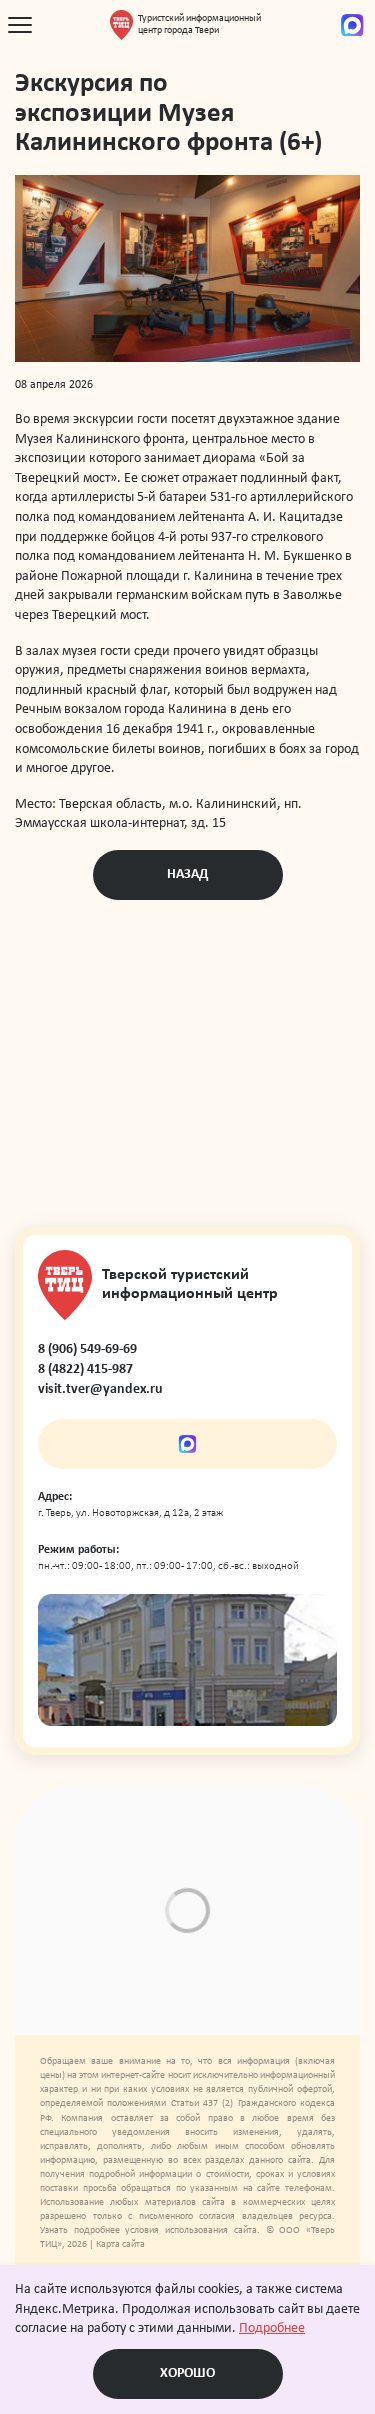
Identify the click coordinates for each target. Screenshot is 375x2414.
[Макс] (352, 25)
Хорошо (187, 2373)
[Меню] (20, 25)
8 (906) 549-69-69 (87, 1349)
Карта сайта (120, 2244)
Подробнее (272, 2328)
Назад (187, 874)
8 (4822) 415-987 (85, 1369)
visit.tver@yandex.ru (100, 1389)
